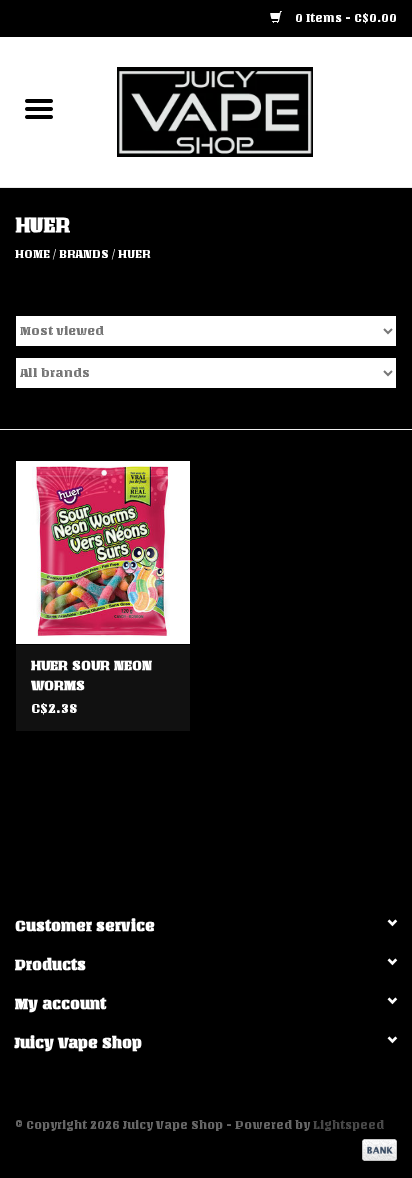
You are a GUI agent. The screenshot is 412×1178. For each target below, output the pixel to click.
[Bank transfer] (376, 1150)
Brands (84, 254)
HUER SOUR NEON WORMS (91, 675)
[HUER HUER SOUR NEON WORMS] (103, 552)
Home (32, 254)
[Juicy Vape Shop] (245, 111)
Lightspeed (348, 1125)
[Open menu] (39, 108)
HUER (134, 254)
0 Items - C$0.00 (344, 18)
